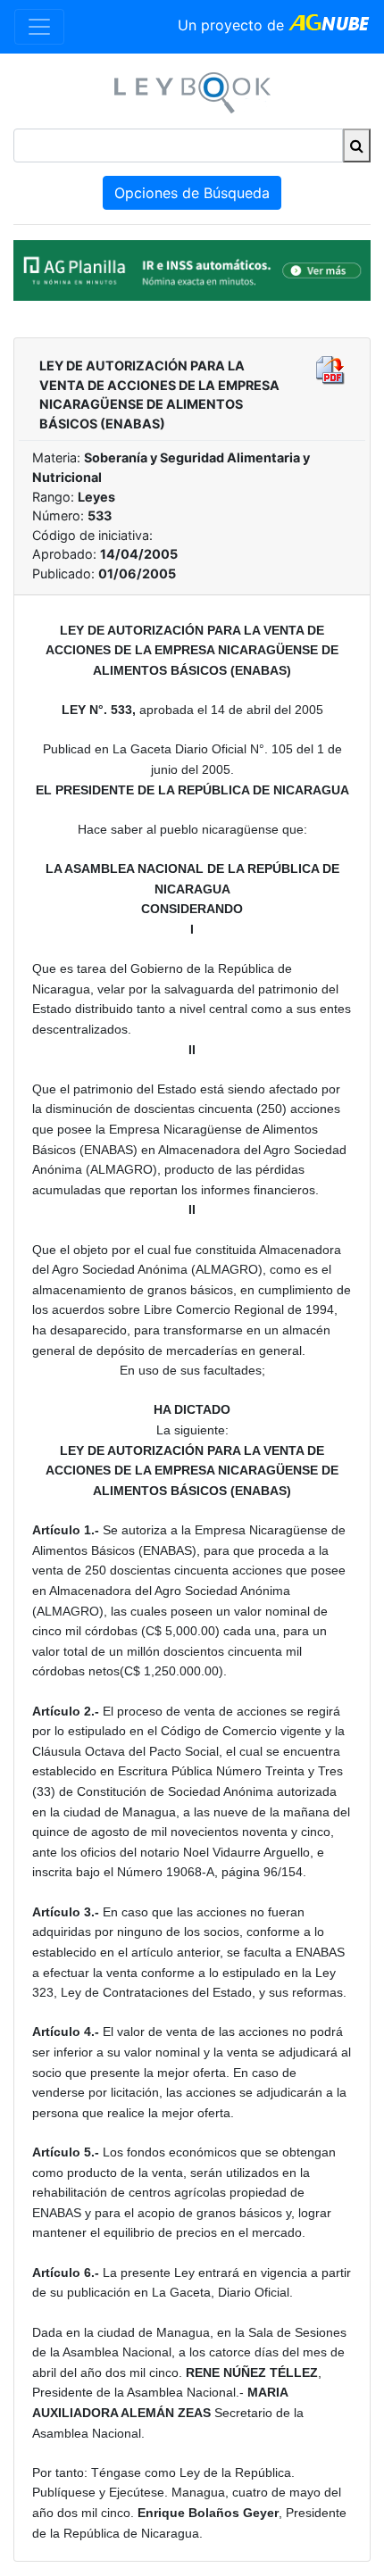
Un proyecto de (233, 25)
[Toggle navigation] (39, 27)
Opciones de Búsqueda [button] (192, 193)
